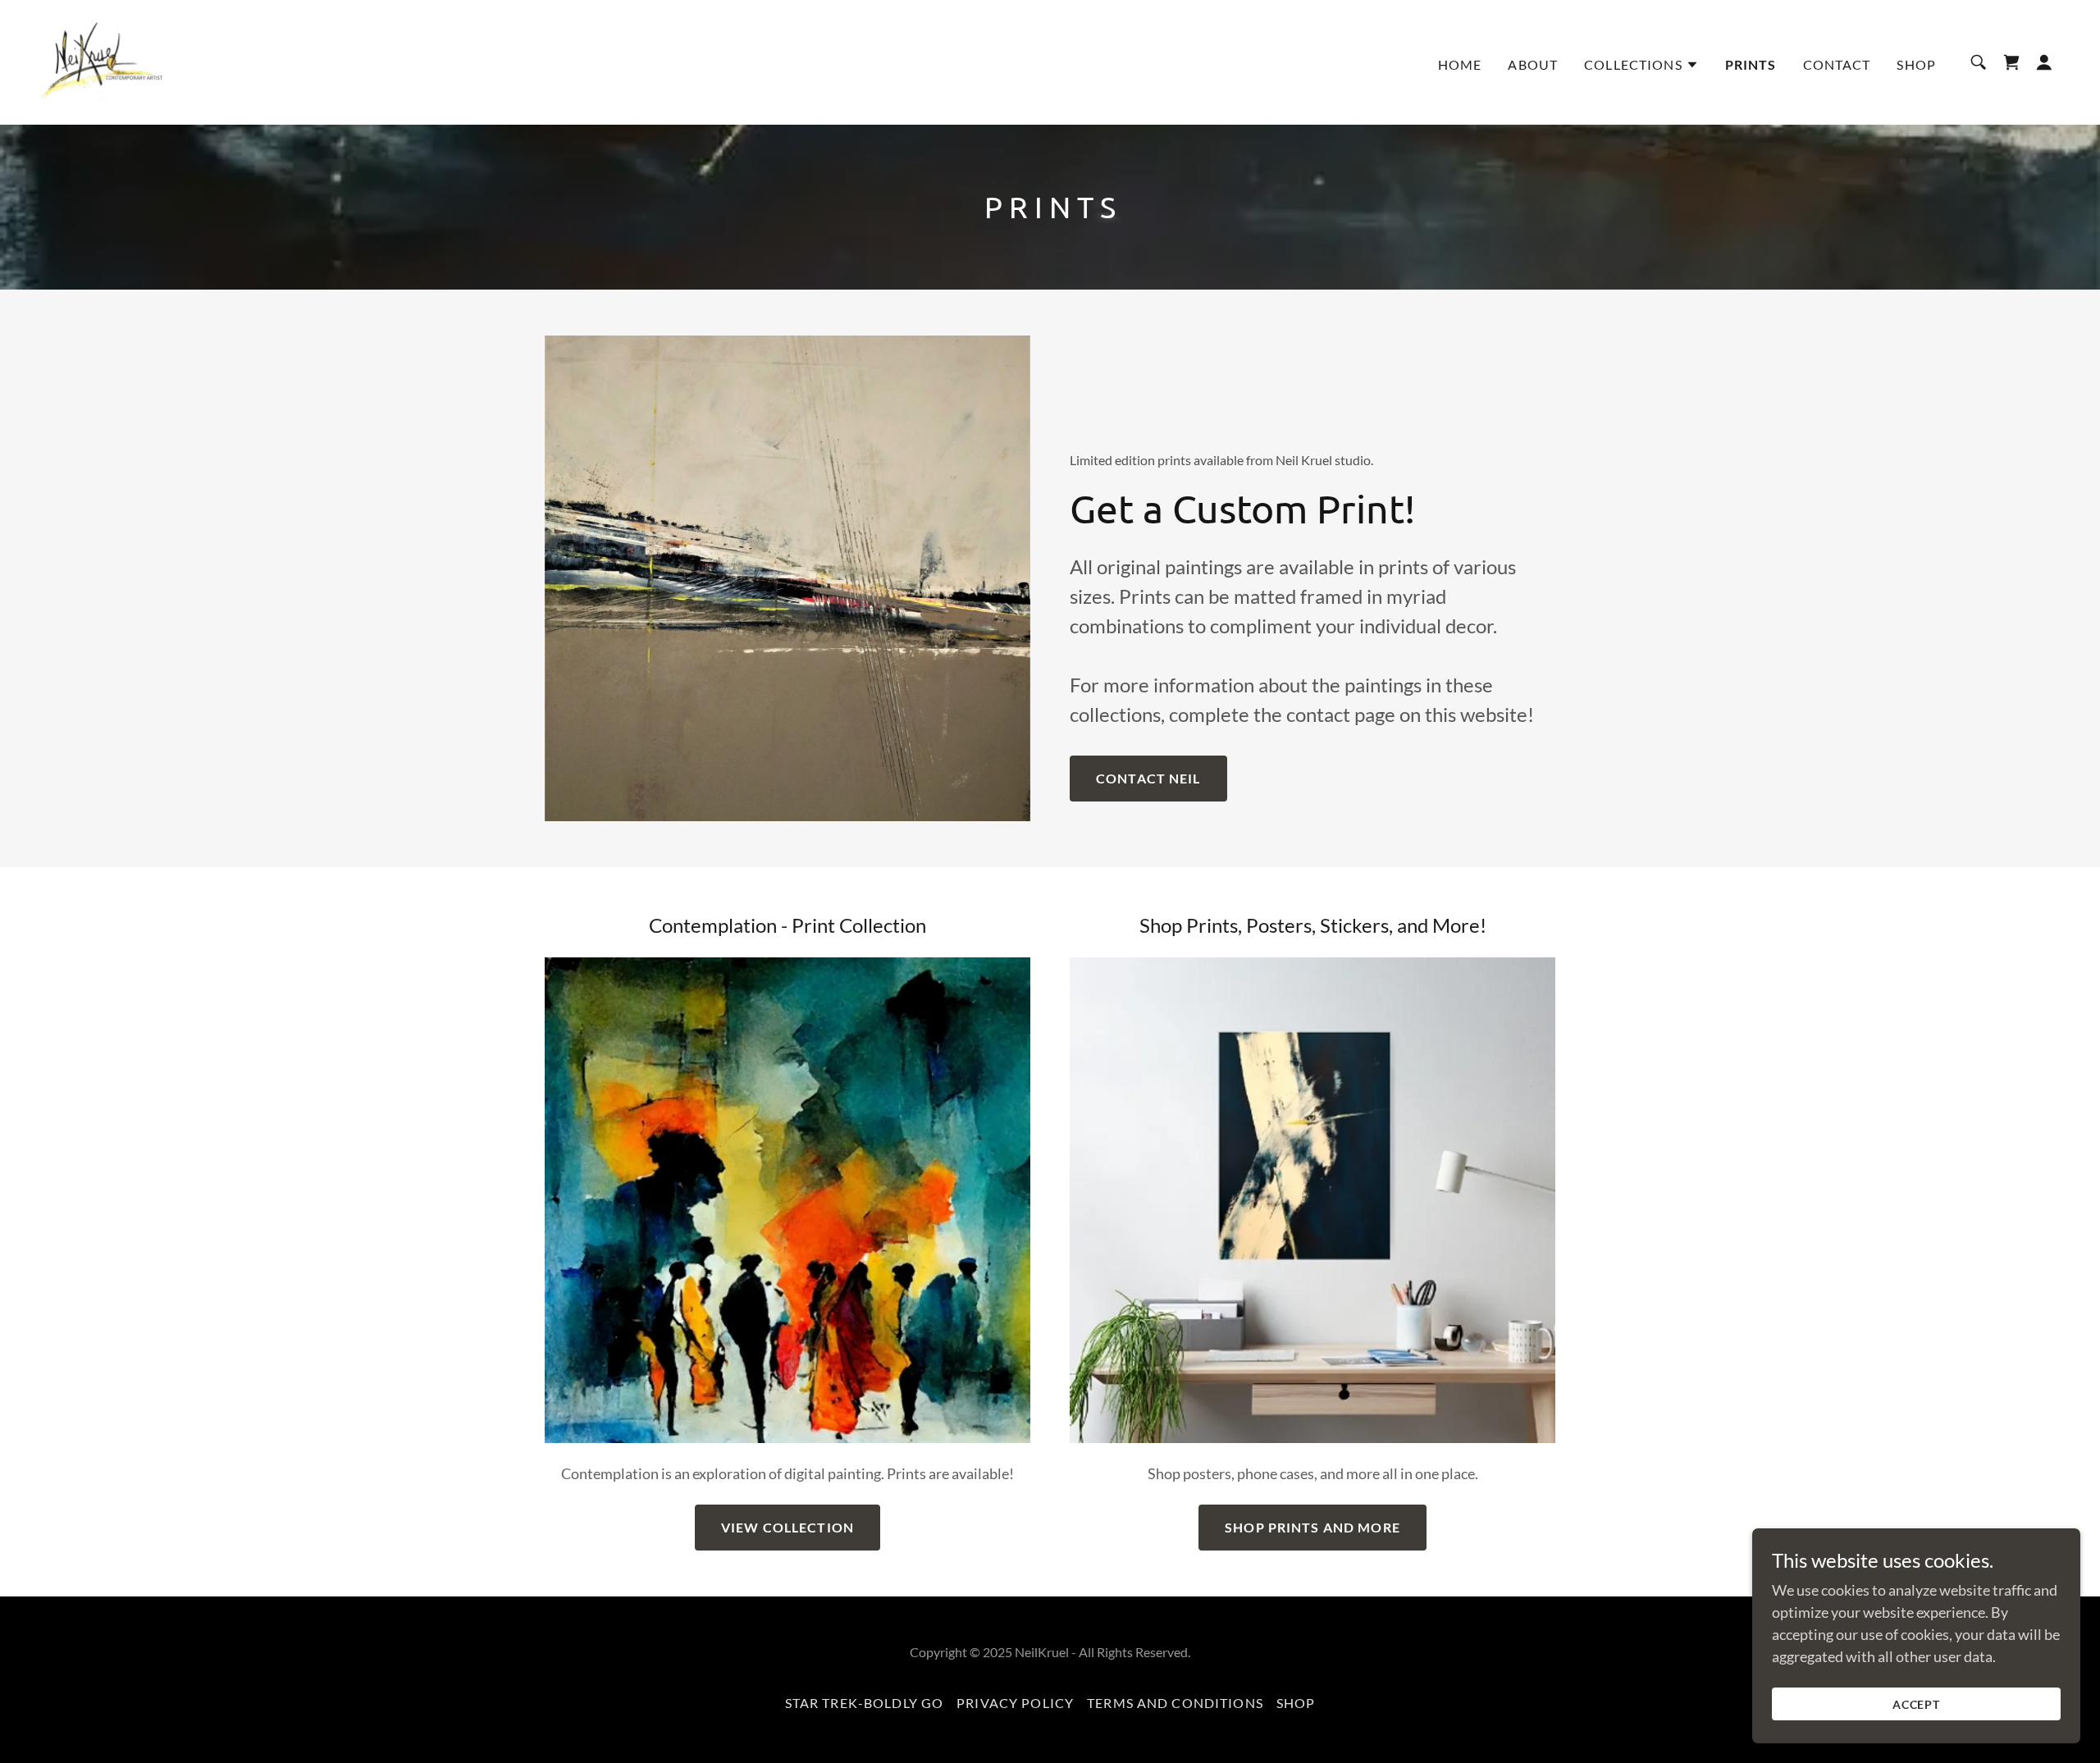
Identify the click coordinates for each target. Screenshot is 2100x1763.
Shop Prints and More (1312, 1527)
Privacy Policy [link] (1015, 1703)
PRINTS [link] (1751, 64)
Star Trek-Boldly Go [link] (865, 1703)
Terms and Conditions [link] (1175, 1703)
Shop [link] (1916, 64)
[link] (101, 61)
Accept (1917, 1704)
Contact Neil (1148, 778)
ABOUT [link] (1533, 64)
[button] (1641, 65)
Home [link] (1460, 64)
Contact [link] (1837, 64)
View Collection (787, 1527)
